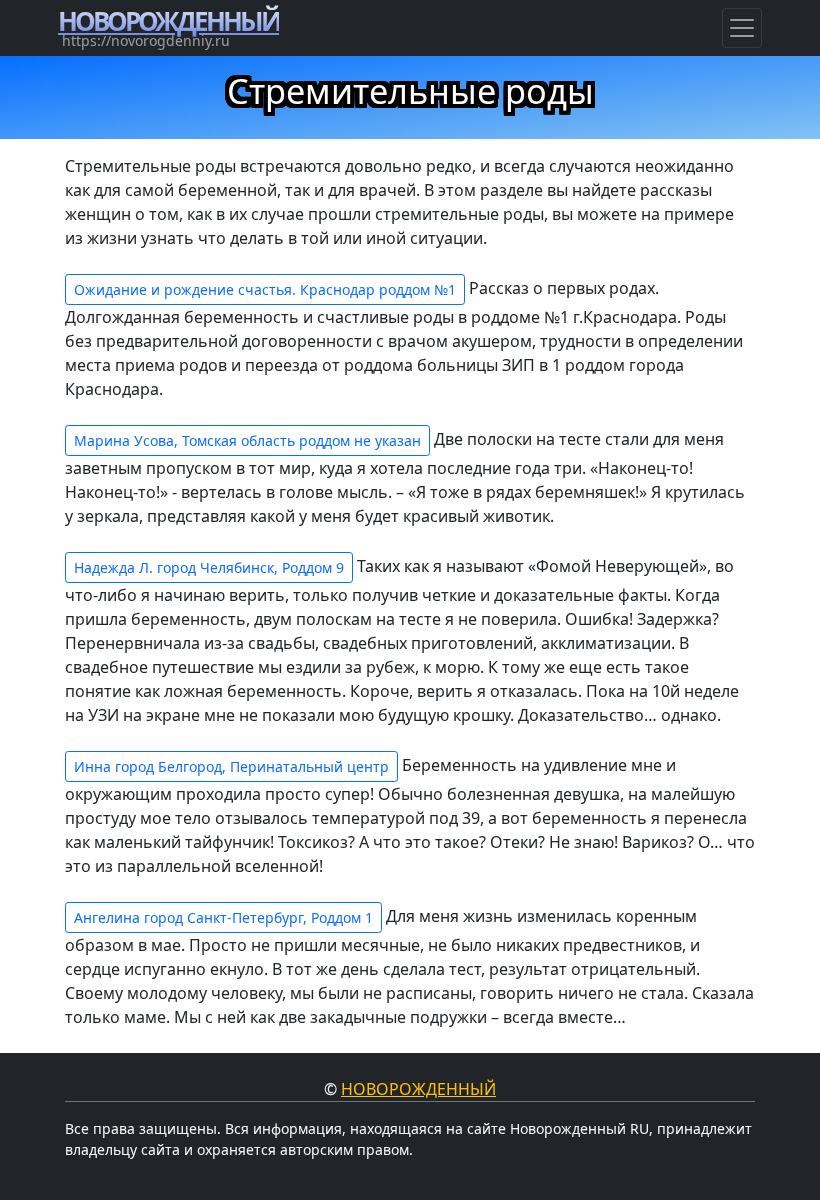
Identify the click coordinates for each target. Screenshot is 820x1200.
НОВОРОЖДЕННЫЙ (168, 21)
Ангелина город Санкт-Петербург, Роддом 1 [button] (223, 917)
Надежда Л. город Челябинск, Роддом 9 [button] (209, 567)
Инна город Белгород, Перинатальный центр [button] (231, 766)
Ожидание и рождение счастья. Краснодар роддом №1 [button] (265, 289)
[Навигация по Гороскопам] (742, 28)
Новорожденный (418, 1089)
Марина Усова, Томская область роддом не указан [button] (247, 440)
